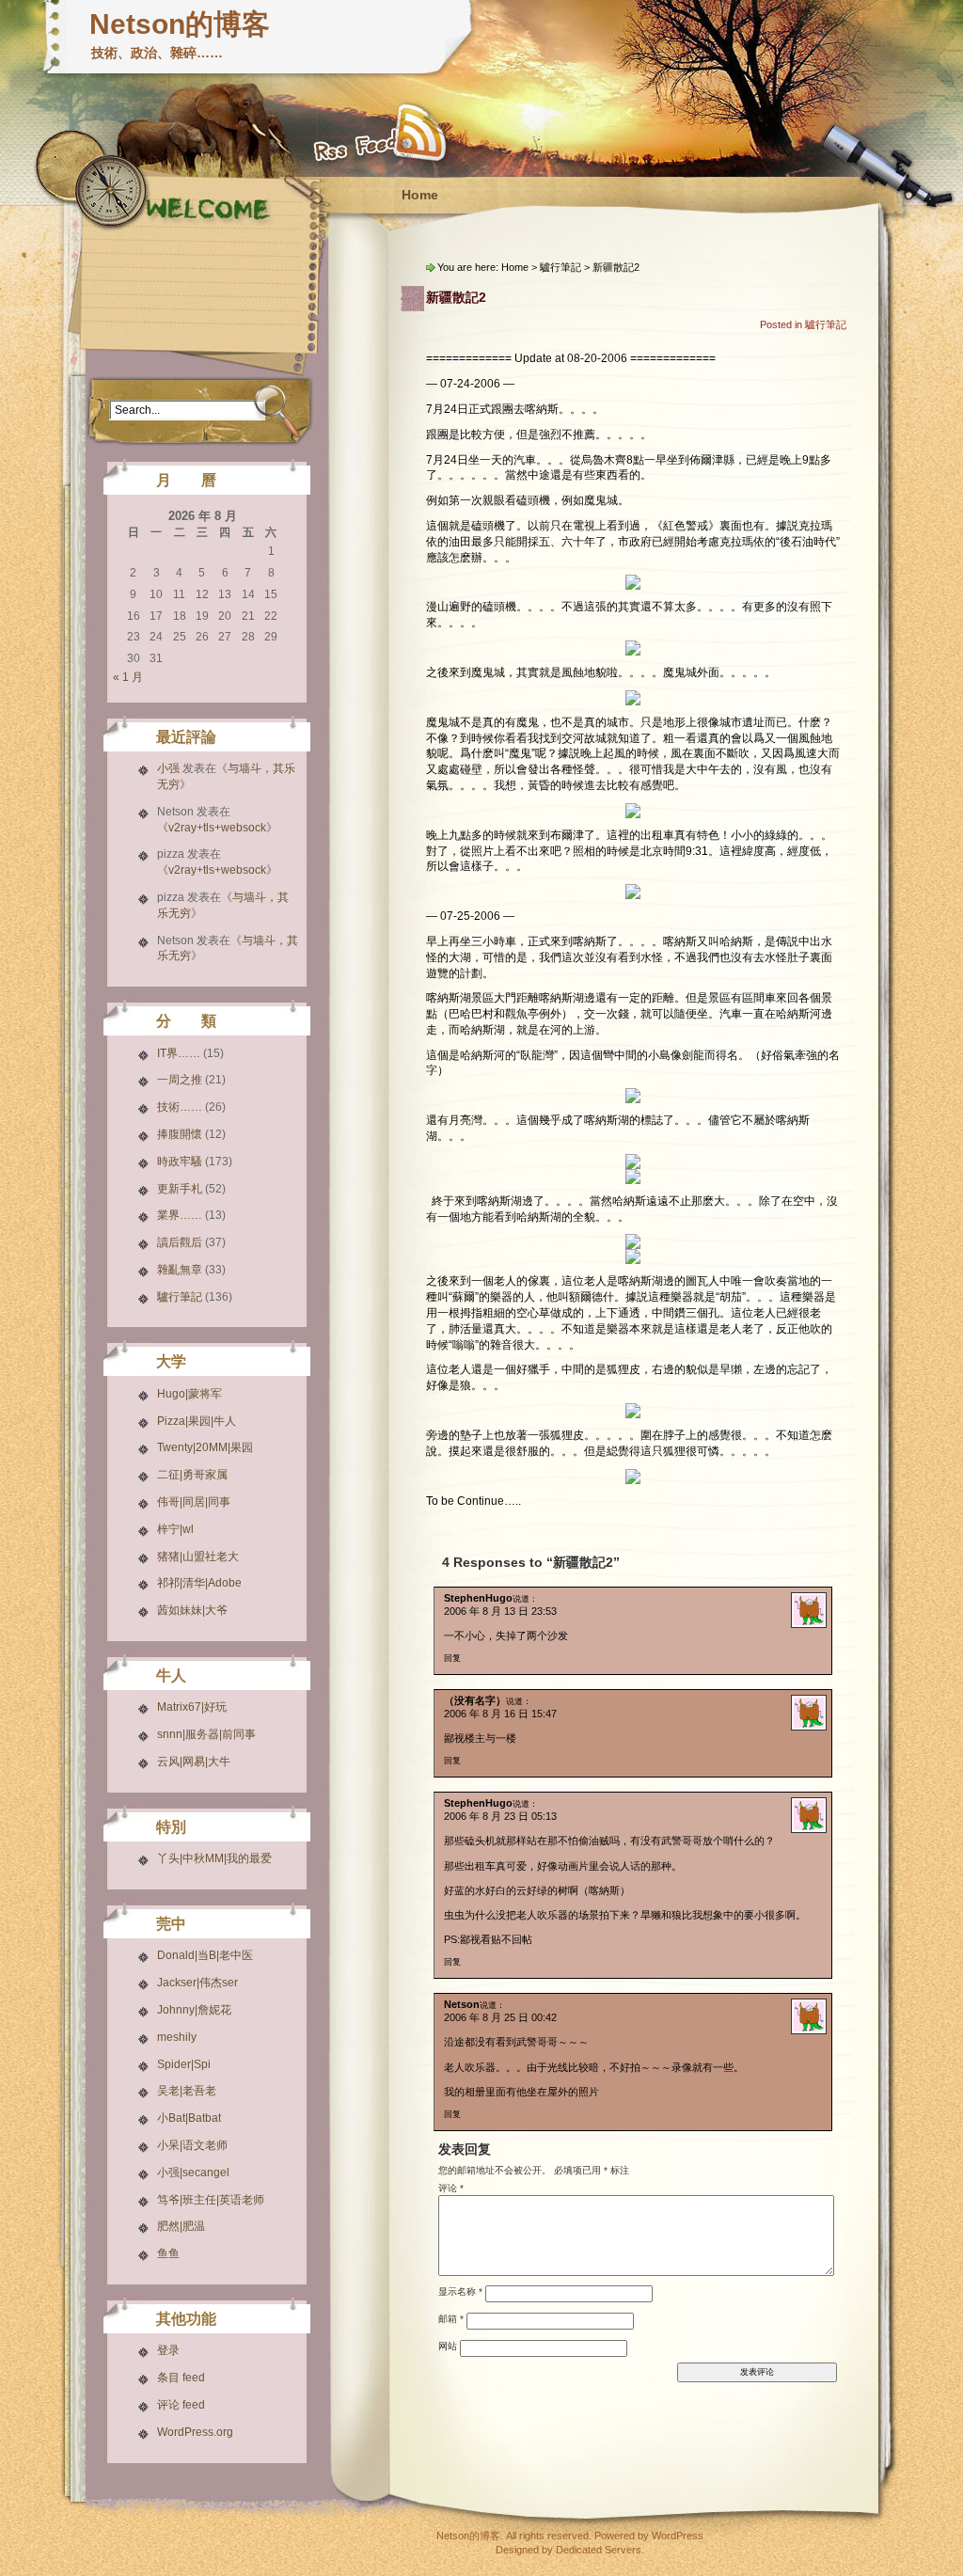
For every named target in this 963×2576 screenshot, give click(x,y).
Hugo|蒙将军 (189, 1394)
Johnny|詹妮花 (194, 2010)
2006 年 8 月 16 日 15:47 (500, 1714)
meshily (177, 2037)
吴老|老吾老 (187, 2091)
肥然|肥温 (181, 2226)
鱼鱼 (168, 2253)
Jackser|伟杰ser (197, 1983)
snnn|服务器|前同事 (206, 1734)
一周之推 (180, 1080)
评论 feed (181, 2405)
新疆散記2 (456, 297)
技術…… (180, 1107)
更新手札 (180, 1189)
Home (420, 195)
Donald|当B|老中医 (205, 1955)
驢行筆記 (180, 1297)
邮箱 (451, 2318)
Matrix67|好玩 (192, 1707)
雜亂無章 (180, 1270)
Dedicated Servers (599, 2550)
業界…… (180, 1215)
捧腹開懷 (180, 1134)
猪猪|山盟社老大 (198, 1557)
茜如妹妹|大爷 (192, 1610)
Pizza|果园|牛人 (197, 1421)
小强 (168, 768)
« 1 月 (128, 677)
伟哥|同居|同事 (194, 1502)
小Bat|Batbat (189, 2118)
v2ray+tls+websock (217, 828)
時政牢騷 (180, 1162)
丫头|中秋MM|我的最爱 (214, 1858)
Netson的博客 (180, 24)
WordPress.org (195, 2432)
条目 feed (181, 2378)
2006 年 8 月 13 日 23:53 (500, 1611)
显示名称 (460, 2291)
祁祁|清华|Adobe (199, 1583)
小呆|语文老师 (192, 2145)
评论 (451, 2188)
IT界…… (179, 1053)
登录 (168, 2350)
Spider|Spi (184, 2064)
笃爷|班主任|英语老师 (211, 2200)
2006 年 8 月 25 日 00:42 (500, 2017)
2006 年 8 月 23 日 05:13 (500, 1816)
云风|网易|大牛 (194, 1762)
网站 (448, 2345)
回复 (452, 1658)
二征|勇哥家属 (192, 1475)
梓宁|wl (175, 1529)
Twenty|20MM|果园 (205, 1447)
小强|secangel (193, 2173)
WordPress (678, 2536)
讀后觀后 (180, 1242)
